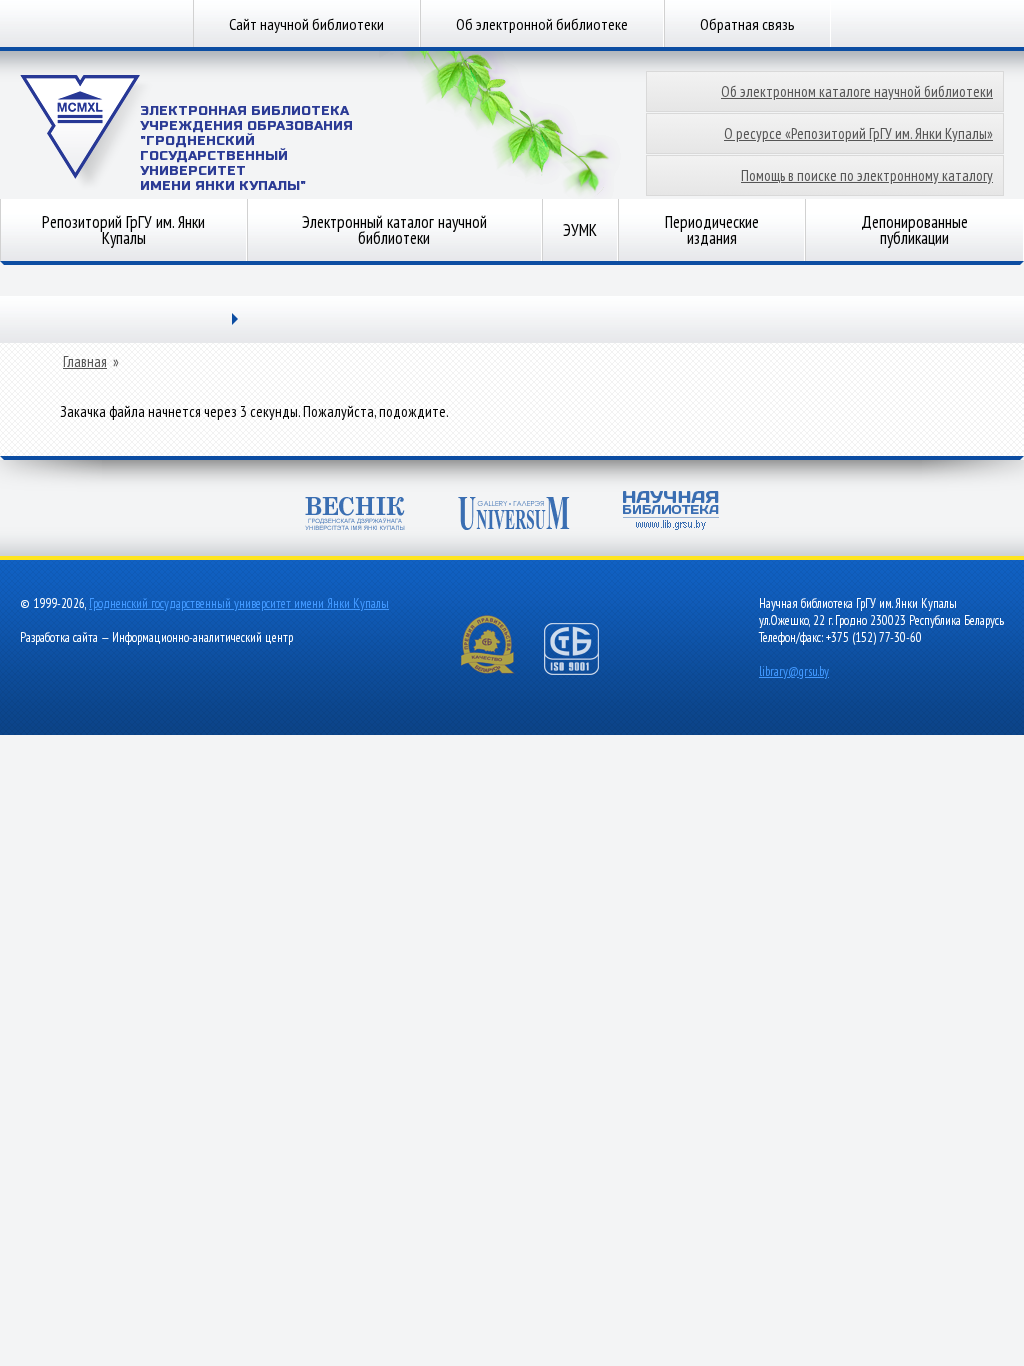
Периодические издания (712, 230)
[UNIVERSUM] (514, 515)
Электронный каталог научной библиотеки (394, 230)
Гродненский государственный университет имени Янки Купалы (239, 603)
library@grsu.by (794, 671)
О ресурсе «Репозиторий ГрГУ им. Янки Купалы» (858, 133)
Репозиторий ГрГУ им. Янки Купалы (123, 230)
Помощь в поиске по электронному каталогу (867, 175)
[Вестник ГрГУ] (355, 515)
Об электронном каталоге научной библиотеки (857, 91)
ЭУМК (580, 230)
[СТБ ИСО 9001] (584, 670)
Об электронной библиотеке (542, 24)
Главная (85, 362)
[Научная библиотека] (671, 512)
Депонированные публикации (914, 230)
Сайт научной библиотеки (306, 24)
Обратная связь (747, 24)
